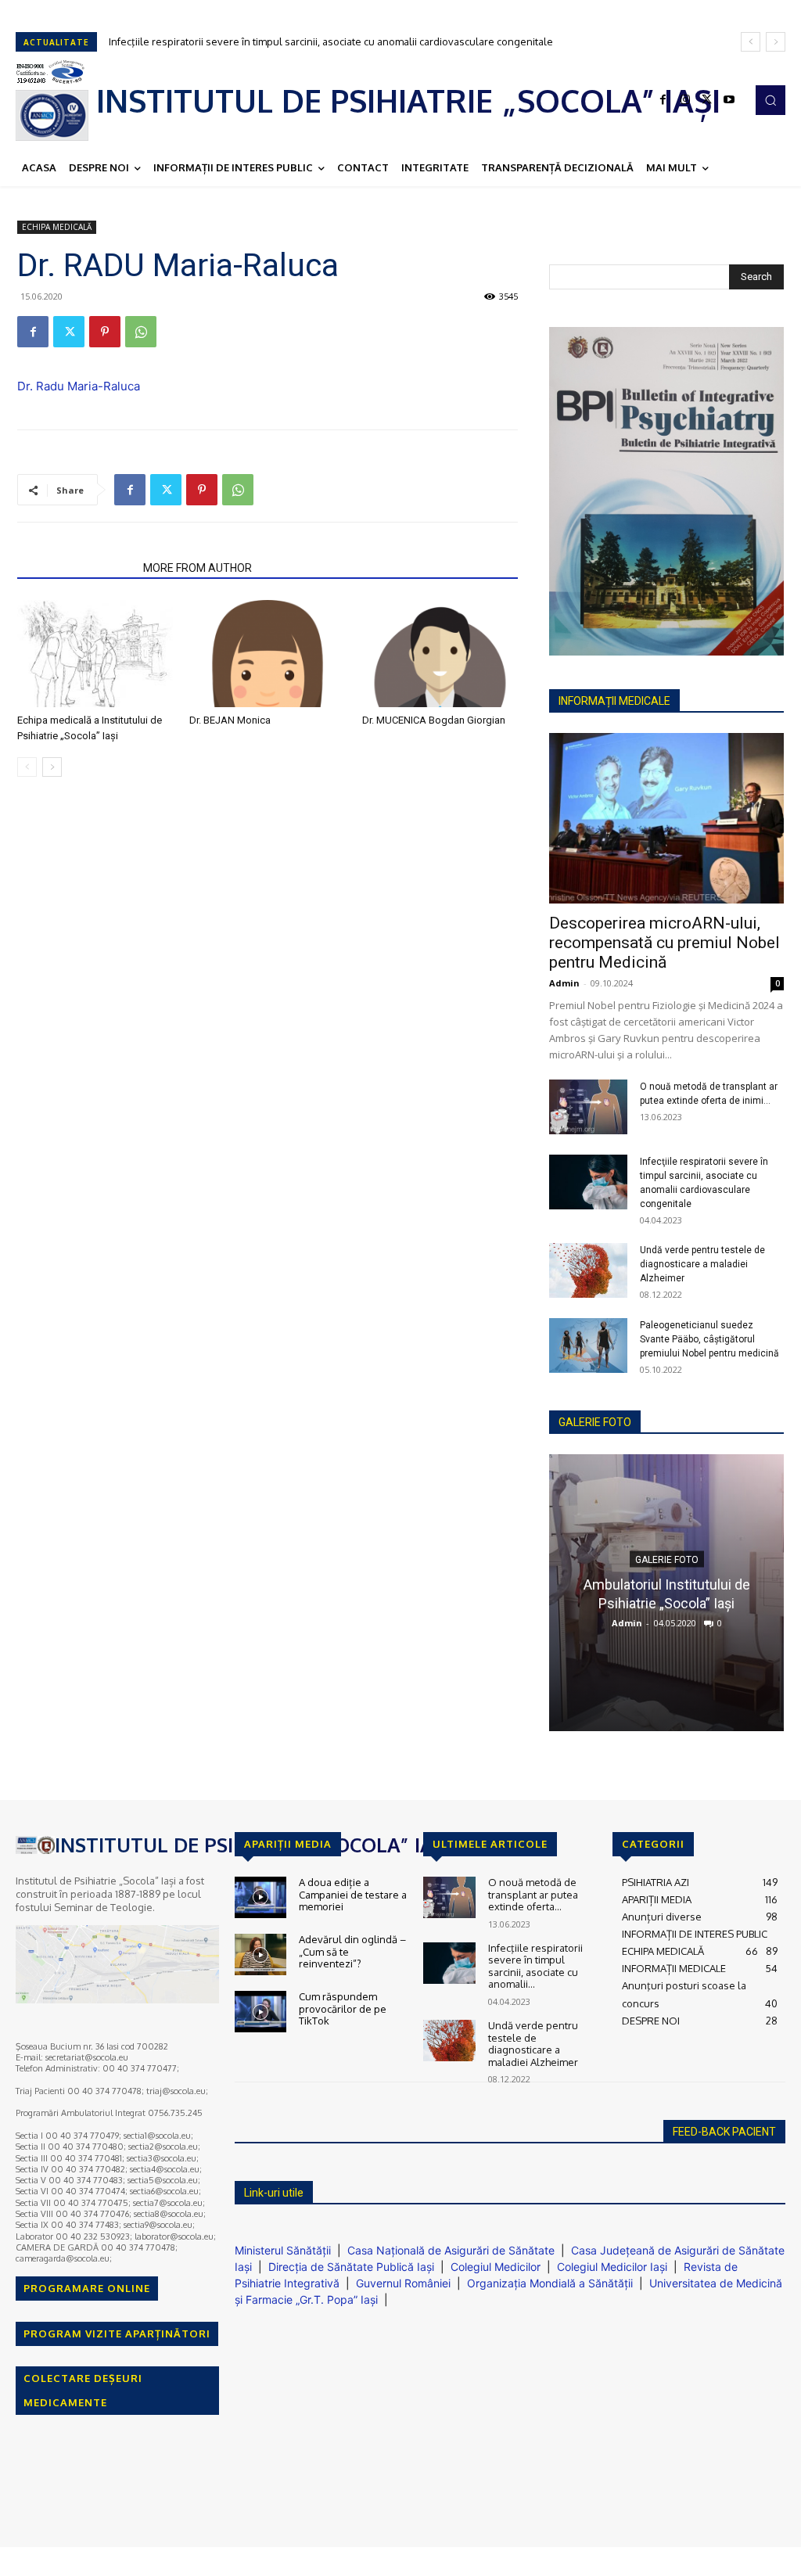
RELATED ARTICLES (75, 568)
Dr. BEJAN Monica (230, 720)
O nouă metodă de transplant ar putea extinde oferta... (533, 1894)
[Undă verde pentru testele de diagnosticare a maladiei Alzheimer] (588, 1270)
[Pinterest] (105, 332)
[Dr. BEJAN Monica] (267, 654)
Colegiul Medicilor (496, 2267)
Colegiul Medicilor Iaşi (612, 2267)
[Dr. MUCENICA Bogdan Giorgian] (440, 654)
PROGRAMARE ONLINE (87, 2288)
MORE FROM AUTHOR (198, 568)
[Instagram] (685, 100)
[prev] (751, 42)
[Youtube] (729, 100)
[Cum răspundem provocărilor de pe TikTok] (260, 2012)
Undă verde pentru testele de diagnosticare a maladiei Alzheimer (264, 41)
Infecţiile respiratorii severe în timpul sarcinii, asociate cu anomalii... (535, 1966)
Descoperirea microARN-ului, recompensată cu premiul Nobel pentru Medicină (665, 943)
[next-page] (52, 767)
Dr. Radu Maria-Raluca (79, 386)
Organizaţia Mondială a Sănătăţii (550, 2283)
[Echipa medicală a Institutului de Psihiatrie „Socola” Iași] (95, 654)
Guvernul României (403, 2283)
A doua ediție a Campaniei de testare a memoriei (353, 1894)
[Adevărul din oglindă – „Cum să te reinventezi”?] (260, 1954)
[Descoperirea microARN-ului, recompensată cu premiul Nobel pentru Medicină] (666, 818)
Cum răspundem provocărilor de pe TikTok (343, 2008)
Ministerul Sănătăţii (283, 2250)
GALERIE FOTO (595, 1422)
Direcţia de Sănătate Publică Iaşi (351, 2267)
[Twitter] (707, 100)
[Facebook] (663, 100)
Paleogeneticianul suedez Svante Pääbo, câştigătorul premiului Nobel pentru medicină (709, 1339)
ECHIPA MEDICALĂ (57, 227)
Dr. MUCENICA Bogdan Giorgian (434, 720)
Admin (564, 983)
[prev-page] (27, 767)
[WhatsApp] (141, 332)
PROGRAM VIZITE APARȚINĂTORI (117, 2333)
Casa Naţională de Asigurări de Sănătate (451, 2250)
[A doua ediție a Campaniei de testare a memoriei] (260, 1897)
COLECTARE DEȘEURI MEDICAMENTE (83, 2390)
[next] (776, 42)
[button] (770, 100)
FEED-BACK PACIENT (724, 2132)
